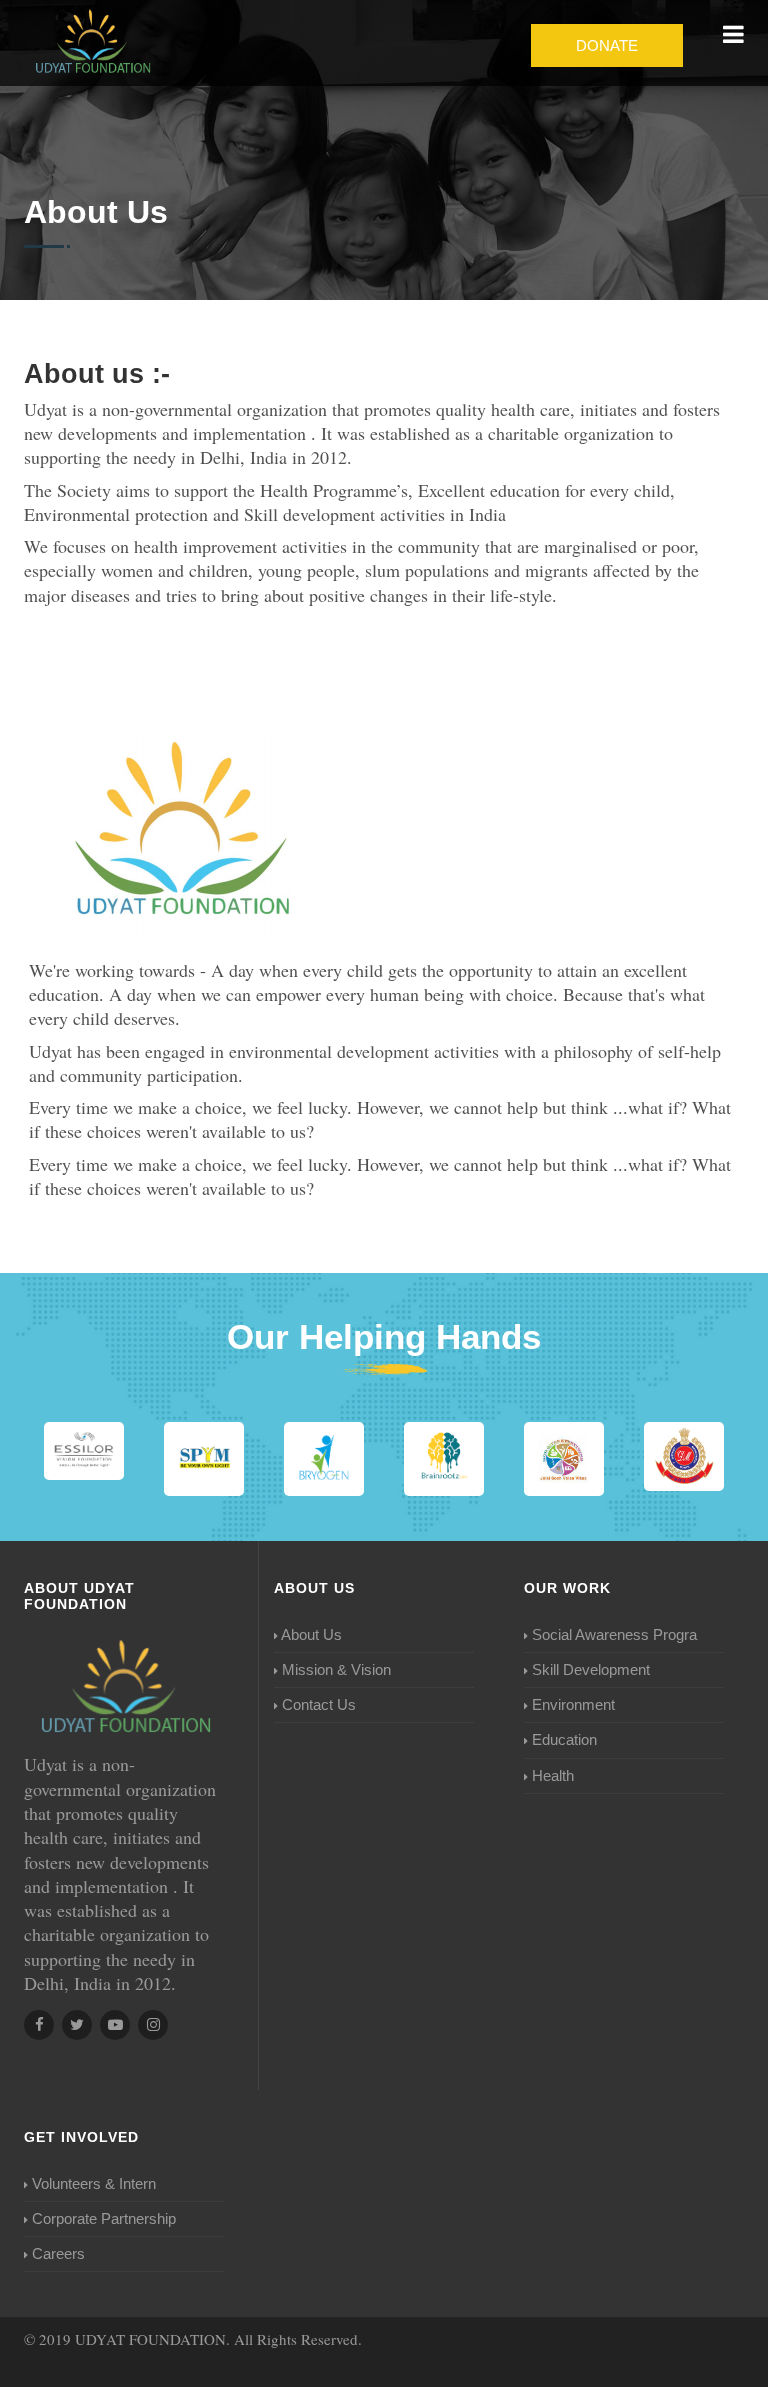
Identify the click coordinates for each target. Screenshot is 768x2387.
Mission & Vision (336, 1669)
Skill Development (591, 1669)
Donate (607, 45)
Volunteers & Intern (94, 2183)
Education (564, 1739)
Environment (573, 1704)
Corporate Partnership (104, 2218)
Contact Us (319, 1704)
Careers (58, 2253)
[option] (84, 1451)
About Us (311, 1634)
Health (553, 1775)
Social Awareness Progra (614, 1634)
